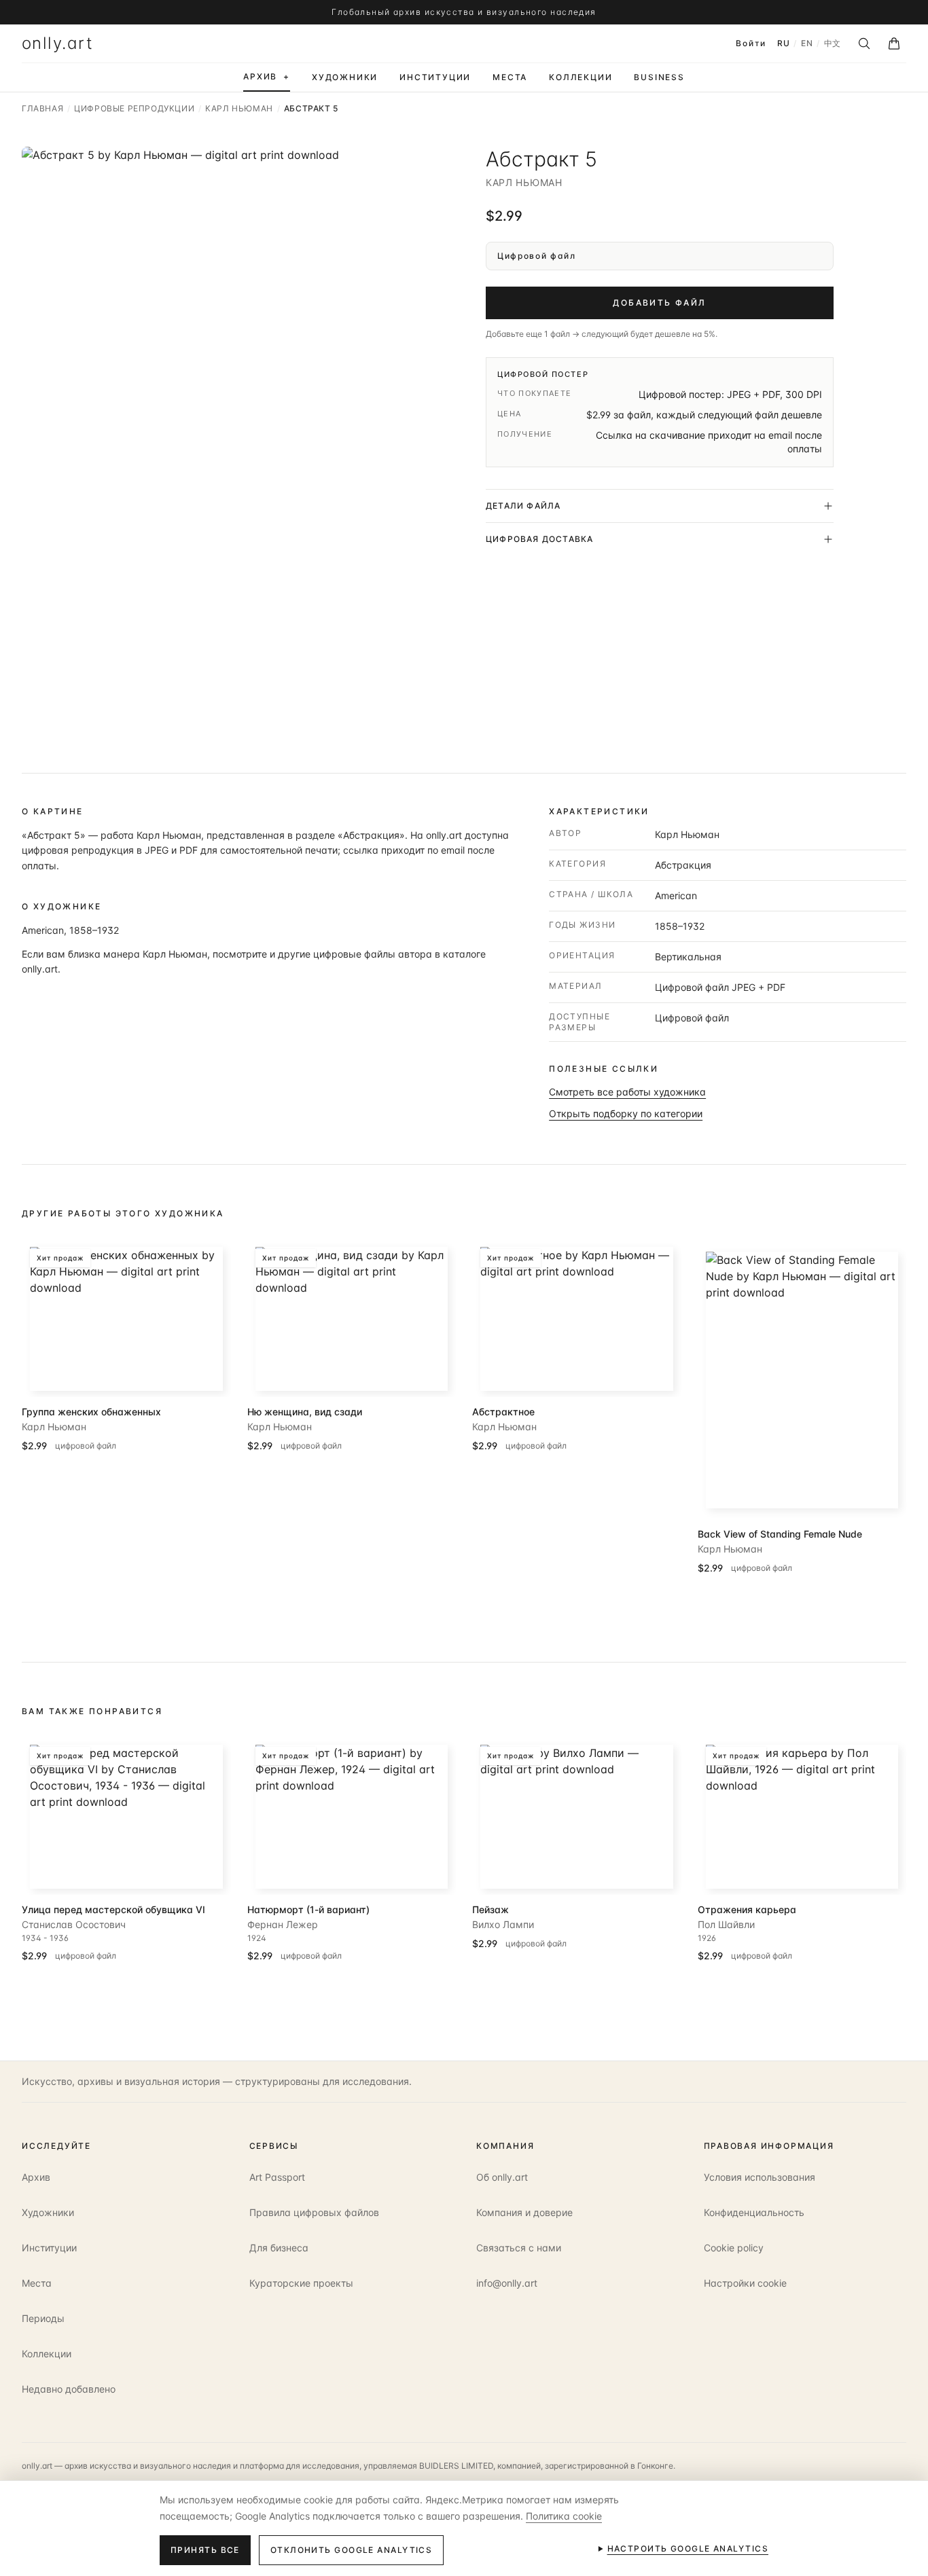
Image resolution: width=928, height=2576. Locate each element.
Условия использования (760, 2177)
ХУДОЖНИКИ (345, 77)
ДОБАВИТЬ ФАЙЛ (659, 303)
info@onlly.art (507, 2283)
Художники (48, 2212)
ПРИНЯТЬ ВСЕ (205, 2550)
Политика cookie (564, 2516)
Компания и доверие (524, 2212)
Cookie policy (734, 2248)
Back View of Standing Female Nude (780, 1534)
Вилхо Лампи (503, 1924)
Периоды (43, 2318)
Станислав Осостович (74, 1924)
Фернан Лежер (283, 1924)
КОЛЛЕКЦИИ (581, 77)
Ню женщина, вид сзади (305, 1412)
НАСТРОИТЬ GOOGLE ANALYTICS (688, 2548)
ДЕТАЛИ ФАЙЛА (523, 506)
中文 (833, 43)
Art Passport (277, 2177)
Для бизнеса (279, 2248)
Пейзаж (490, 1909)
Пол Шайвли (726, 1924)
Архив (36, 2177)
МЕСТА (510, 77)
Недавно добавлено (69, 2389)
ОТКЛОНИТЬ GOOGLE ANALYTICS (351, 2550)
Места (37, 2283)
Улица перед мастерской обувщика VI (113, 1909)
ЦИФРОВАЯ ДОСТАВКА (539, 539)
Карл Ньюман (524, 182)
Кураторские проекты (301, 2283)
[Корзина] (894, 43)
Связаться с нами (519, 2248)
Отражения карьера (747, 1909)
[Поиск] (864, 43)
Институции (49, 2248)
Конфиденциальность (754, 2212)
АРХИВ (267, 76)
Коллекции (47, 2354)
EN (807, 43)
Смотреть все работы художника (627, 1092)
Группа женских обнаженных (91, 1412)
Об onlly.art (502, 2177)
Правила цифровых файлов (314, 2212)
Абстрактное (503, 1412)
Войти (751, 43)
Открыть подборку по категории (626, 1113)
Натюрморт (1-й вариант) (308, 1909)
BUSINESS (659, 77)
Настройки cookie (745, 2283)
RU (783, 43)
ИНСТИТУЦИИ (435, 77)
